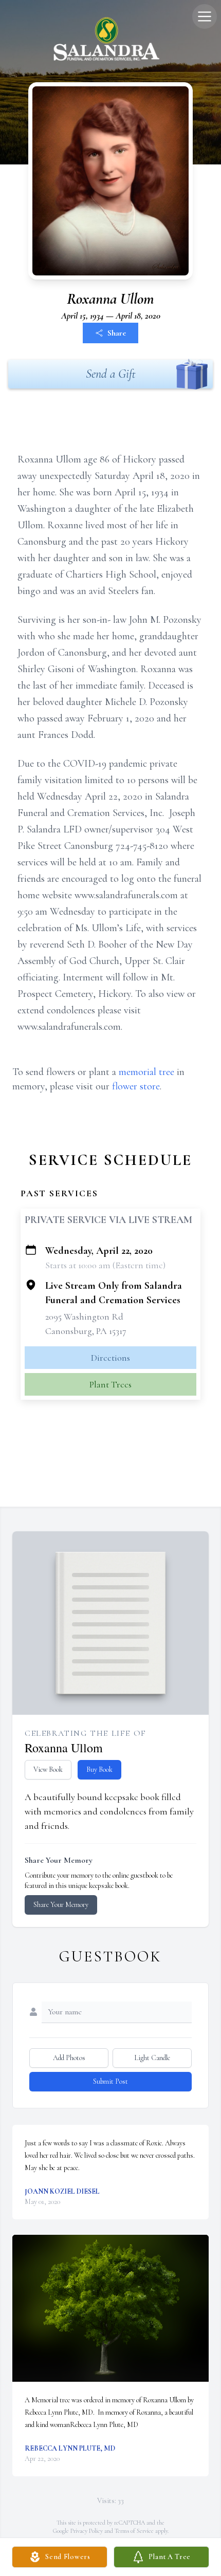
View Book (48, 1769)
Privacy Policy (87, 2531)
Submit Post (110, 2081)
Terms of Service (134, 2531)
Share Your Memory (61, 1905)
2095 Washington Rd (84, 1317)
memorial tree (146, 1072)
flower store (136, 1086)
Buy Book (99, 1769)
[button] (111, 2309)
